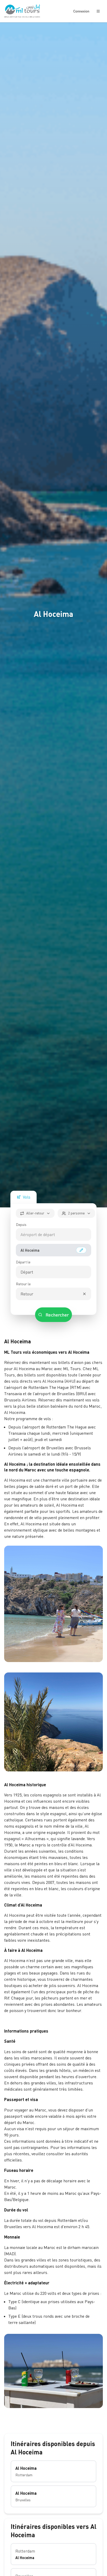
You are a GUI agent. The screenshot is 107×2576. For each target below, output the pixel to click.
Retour (27, 1294)
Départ (27, 1272)
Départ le (23, 1262)
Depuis (21, 1224)
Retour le (23, 1284)
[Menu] (98, 11)
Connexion (81, 11)
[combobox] (46, 1234)
